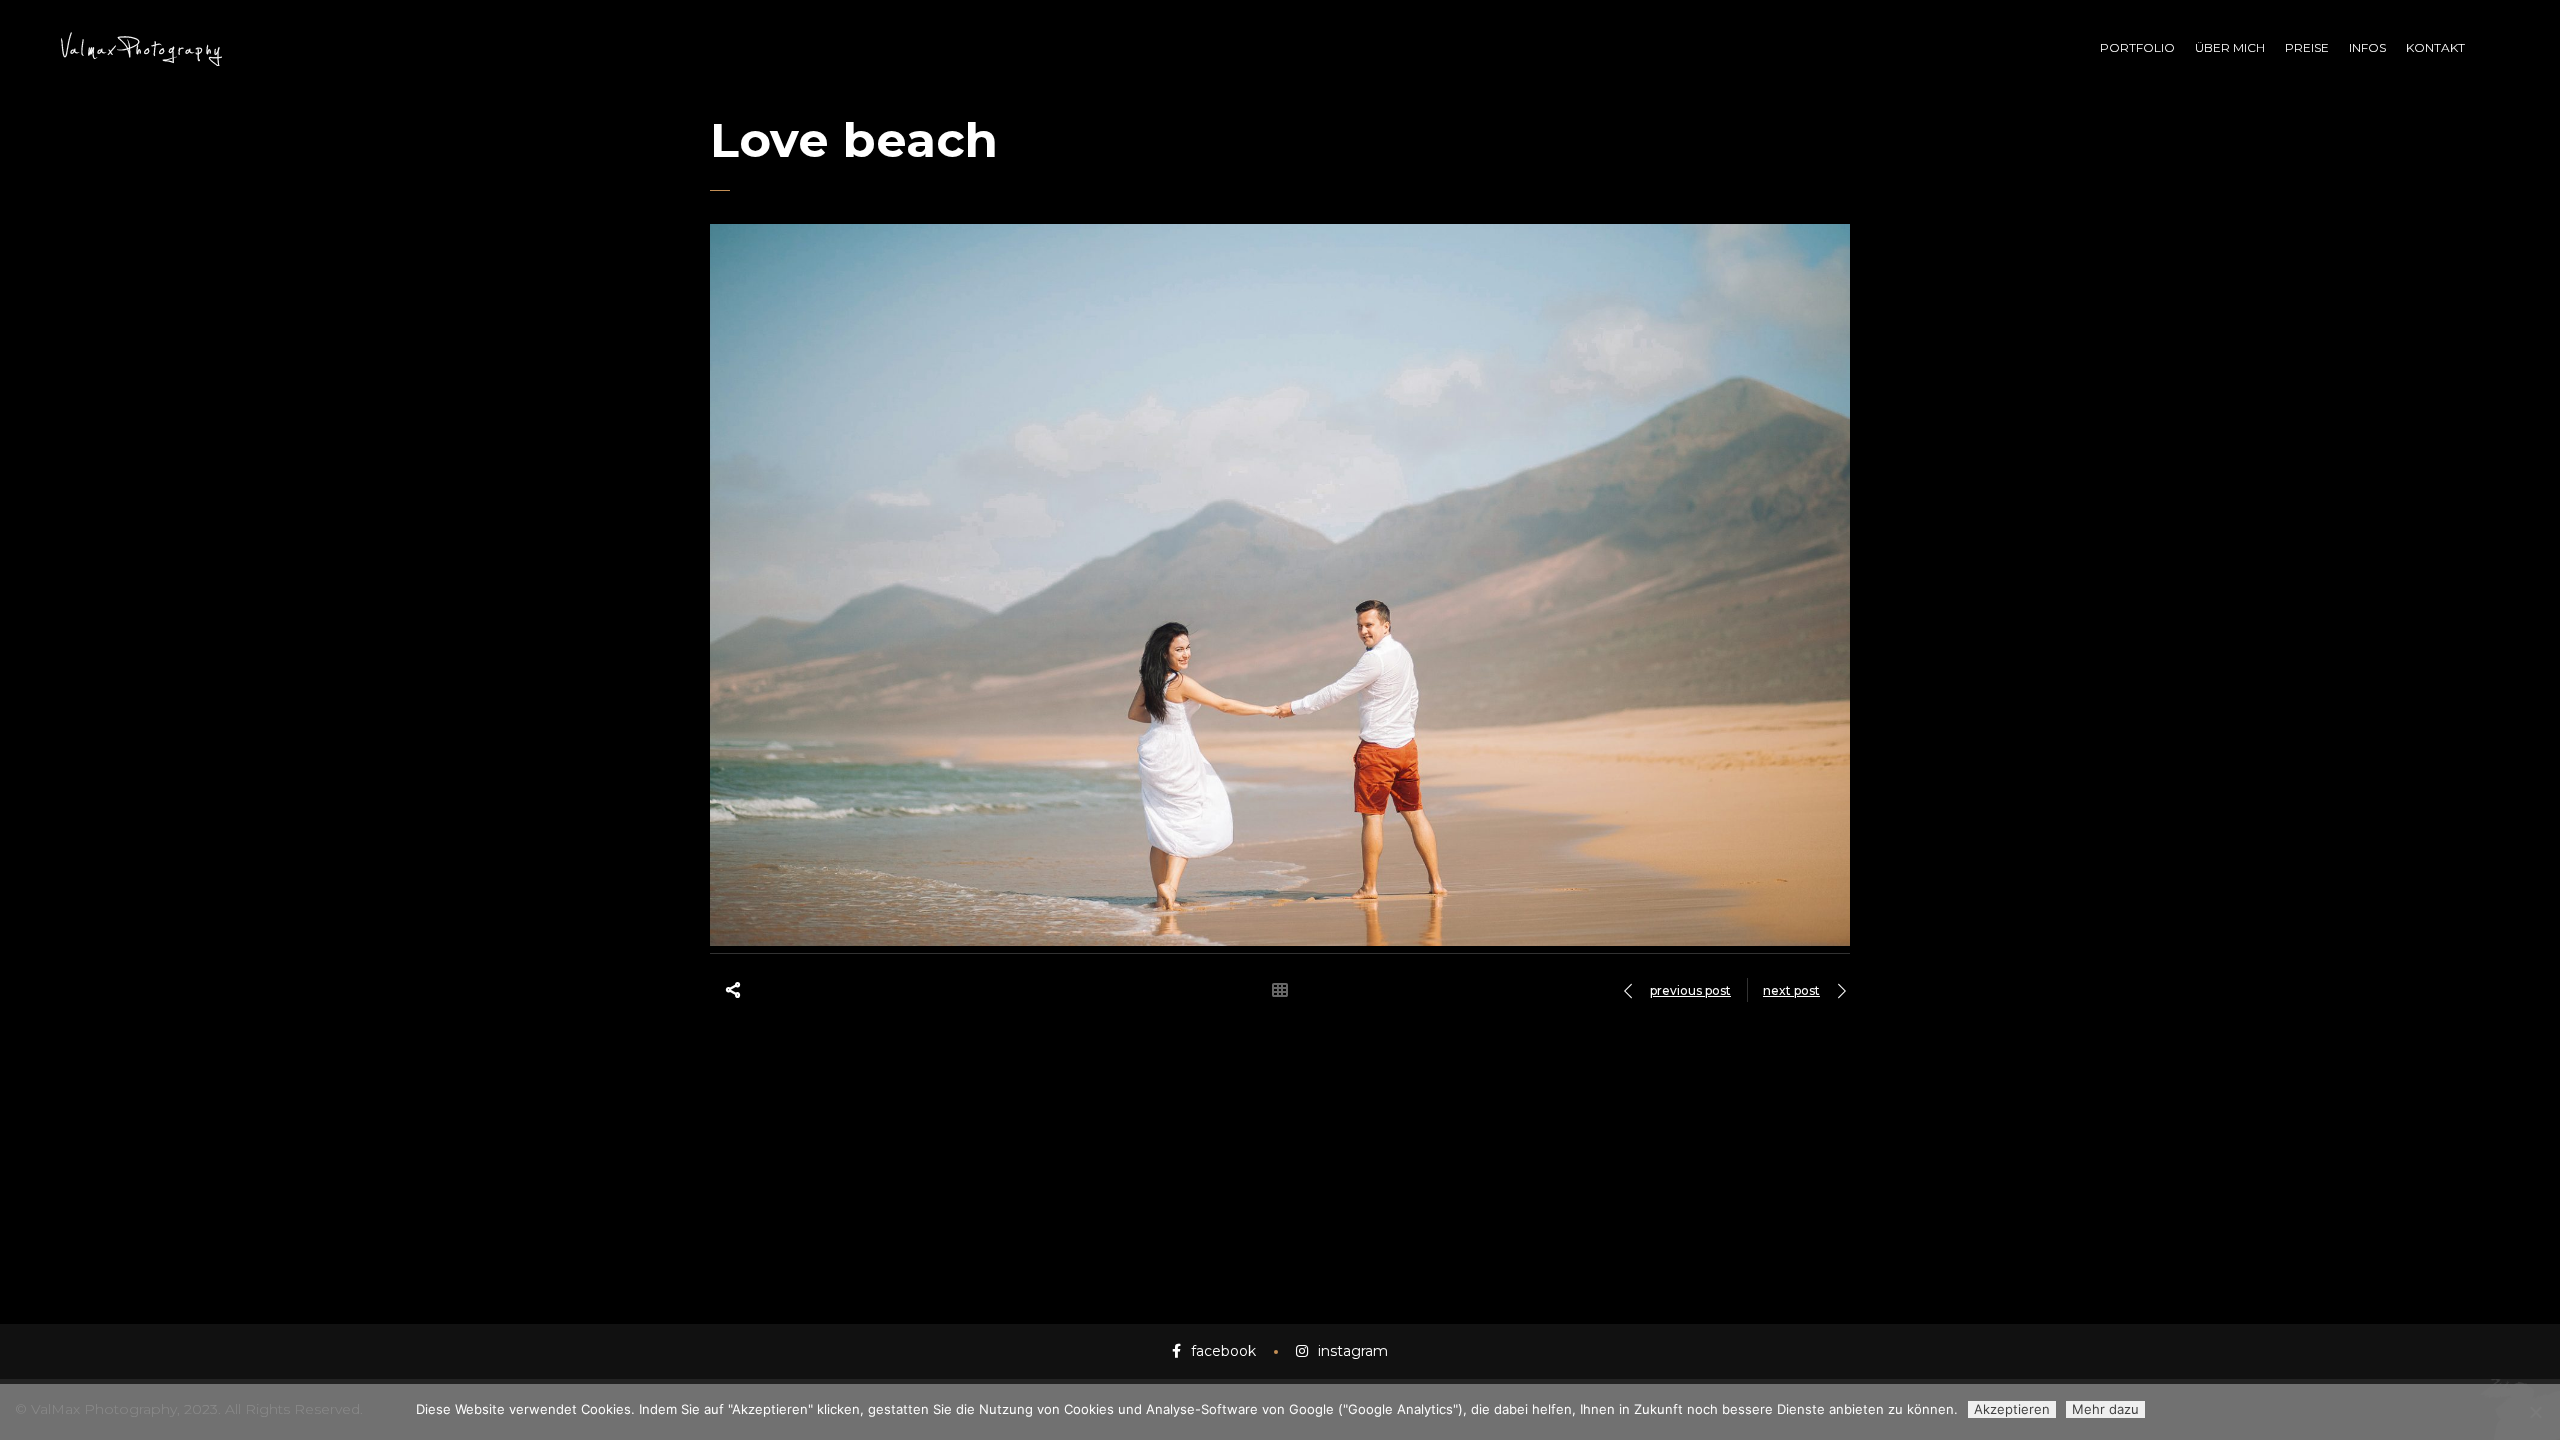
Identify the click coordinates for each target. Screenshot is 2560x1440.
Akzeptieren (2012, 1409)
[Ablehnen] (2535, 1412)
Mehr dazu (2105, 1409)
